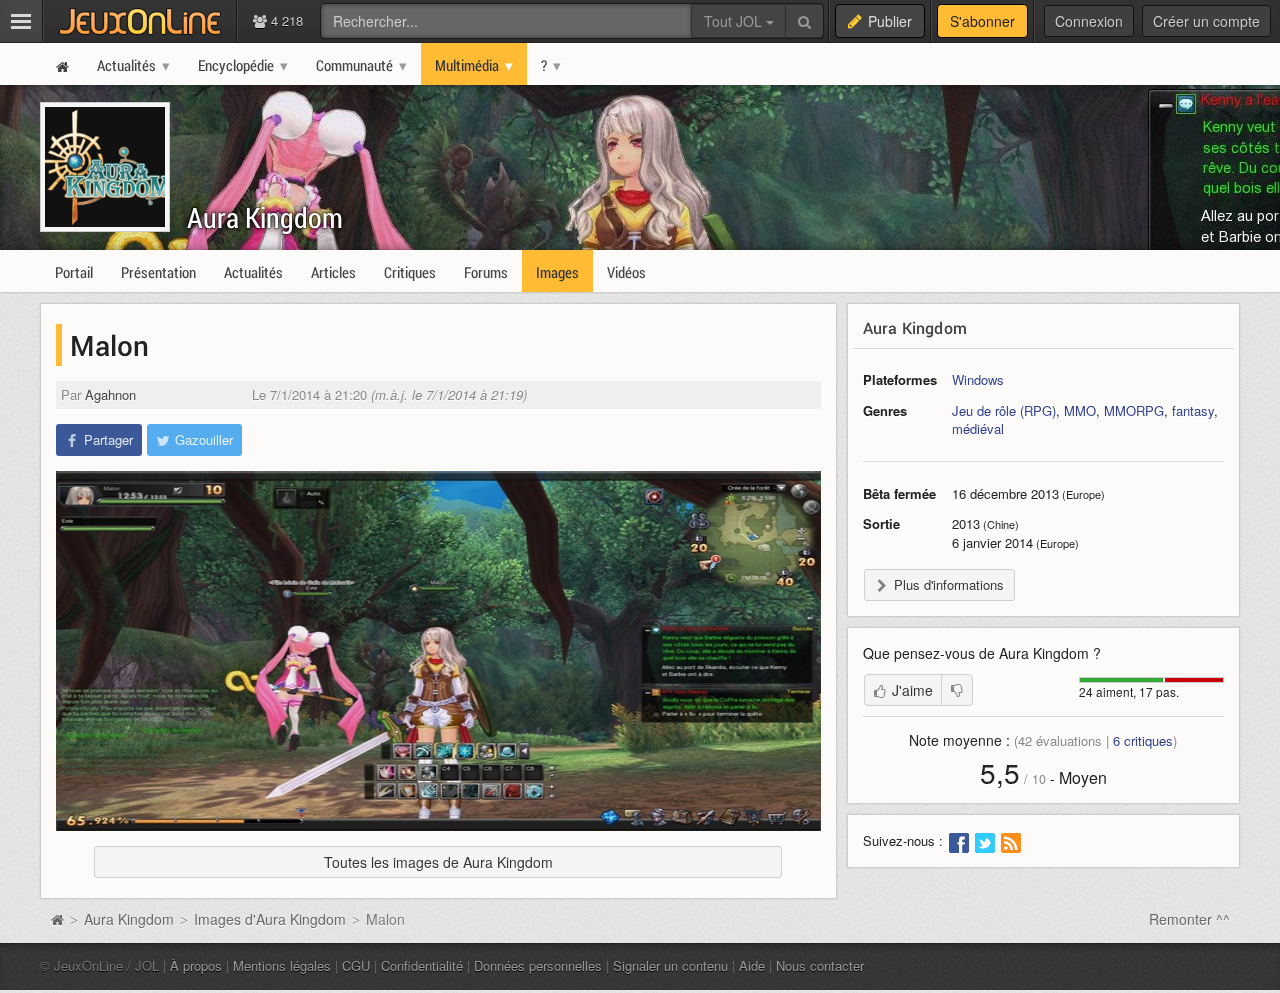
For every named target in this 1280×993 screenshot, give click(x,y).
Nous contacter (820, 965)
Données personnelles (538, 965)
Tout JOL (735, 21)
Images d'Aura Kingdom (270, 919)
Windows (978, 379)
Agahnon (110, 394)
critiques (1143, 740)
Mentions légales (282, 965)
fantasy (1193, 410)
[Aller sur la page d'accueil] (57, 919)
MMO (1080, 410)
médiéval (978, 428)
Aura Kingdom (265, 217)
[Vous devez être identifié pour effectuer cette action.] (957, 690)
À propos (196, 965)
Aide (752, 965)
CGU (356, 965)
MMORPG (1134, 410)
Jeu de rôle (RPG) (1004, 410)
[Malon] (438, 651)
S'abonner (982, 21)
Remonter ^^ (1189, 919)
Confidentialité (422, 965)
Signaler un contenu (670, 965)
